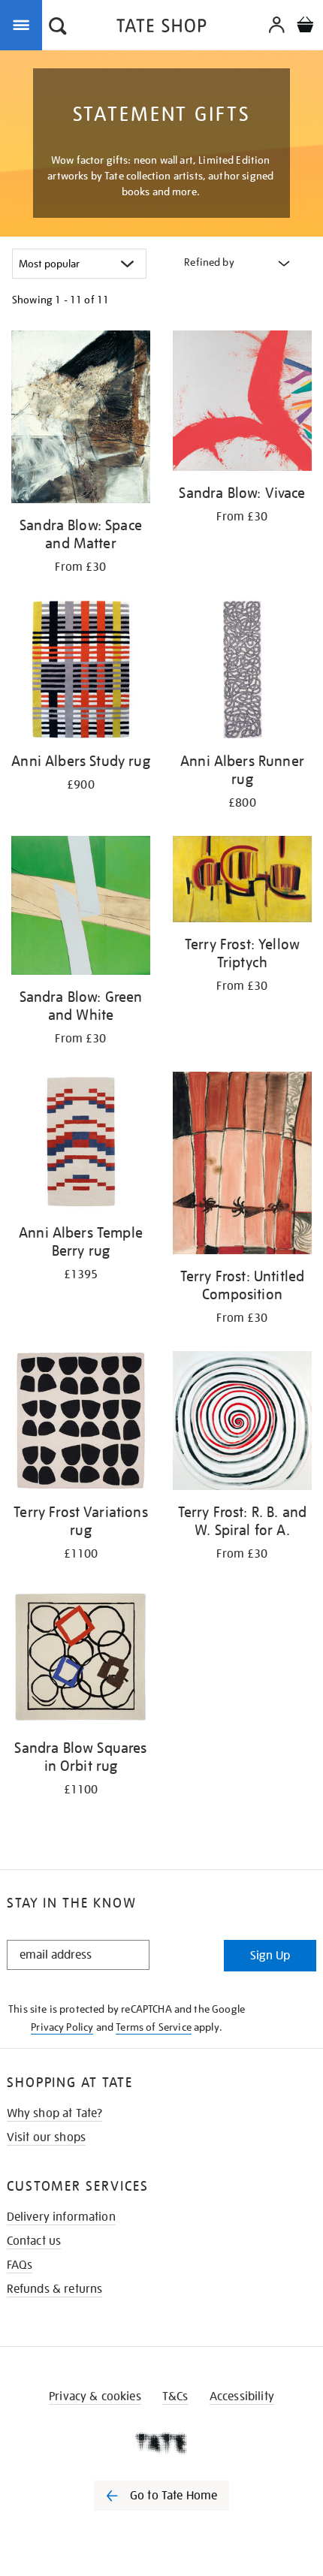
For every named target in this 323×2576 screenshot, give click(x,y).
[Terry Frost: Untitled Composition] (242, 1166)
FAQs (20, 2265)
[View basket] (305, 27)
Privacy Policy (62, 2027)
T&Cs (175, 2397)
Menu (24, 24)
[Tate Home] (161, 2443)
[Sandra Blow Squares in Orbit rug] (81, 1659)
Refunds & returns (55, 2289)
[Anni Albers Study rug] (81, 672)
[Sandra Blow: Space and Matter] (81, 419)
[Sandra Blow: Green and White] (81, 908)
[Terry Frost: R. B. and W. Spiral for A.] (242, 1423)
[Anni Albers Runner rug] (242, 672)
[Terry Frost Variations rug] (81, 1423)
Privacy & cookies (95, 2397)
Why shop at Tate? (55, 2113)
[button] (58, 28)
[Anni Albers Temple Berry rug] (81, 1144)
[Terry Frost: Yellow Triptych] (242, 882)
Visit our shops (46, 2137)
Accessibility (242, 2397)
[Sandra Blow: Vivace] (242, 403)
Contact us (34, 2241)
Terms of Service (154, 2027)
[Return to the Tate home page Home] (161, 28)
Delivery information (61, 2217)
